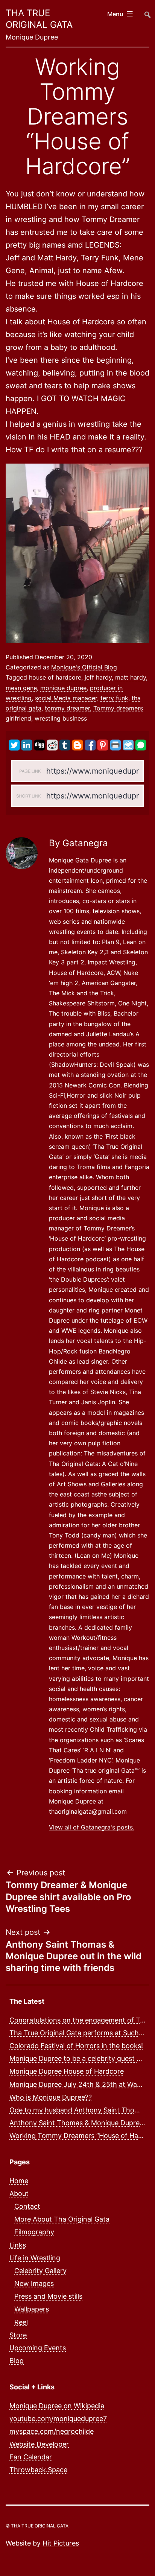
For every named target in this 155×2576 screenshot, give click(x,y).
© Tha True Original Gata (37, 2526)
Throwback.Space (38, 2470)
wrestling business (61, 718)
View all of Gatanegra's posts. (92, 1827)
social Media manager (66, 698)
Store (18, 2335)
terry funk (114, 698)
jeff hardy (98, 677)
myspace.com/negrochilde (52, 2431)
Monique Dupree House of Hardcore (67, 2071)
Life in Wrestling (35, 2258)
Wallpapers (32, 2309)
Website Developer (39, 2444)
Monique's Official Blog (84, 667)
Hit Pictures (61, 2543)
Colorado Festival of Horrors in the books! (76, 2046)
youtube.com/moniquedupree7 (58, 2419)
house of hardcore (55, 677)
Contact (27, 2206)
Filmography (34, 2232)
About (19, 2194)
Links (18, 2245)
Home (19, 2181)
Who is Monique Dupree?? (51, 2097)
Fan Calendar (31, 2457)
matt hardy (131, 677)
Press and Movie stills (48, 2296)
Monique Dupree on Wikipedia (57, 2406)
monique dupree (63, 688)
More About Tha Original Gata (62, 2219)
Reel (21, 2322)
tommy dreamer (67, 708)
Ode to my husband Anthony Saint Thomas (78, 2110)
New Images (34, 2283)
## (147, 11)
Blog (17, 2361)
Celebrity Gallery (40, 2271)
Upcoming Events (38, 2348)
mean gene (21, 688)
